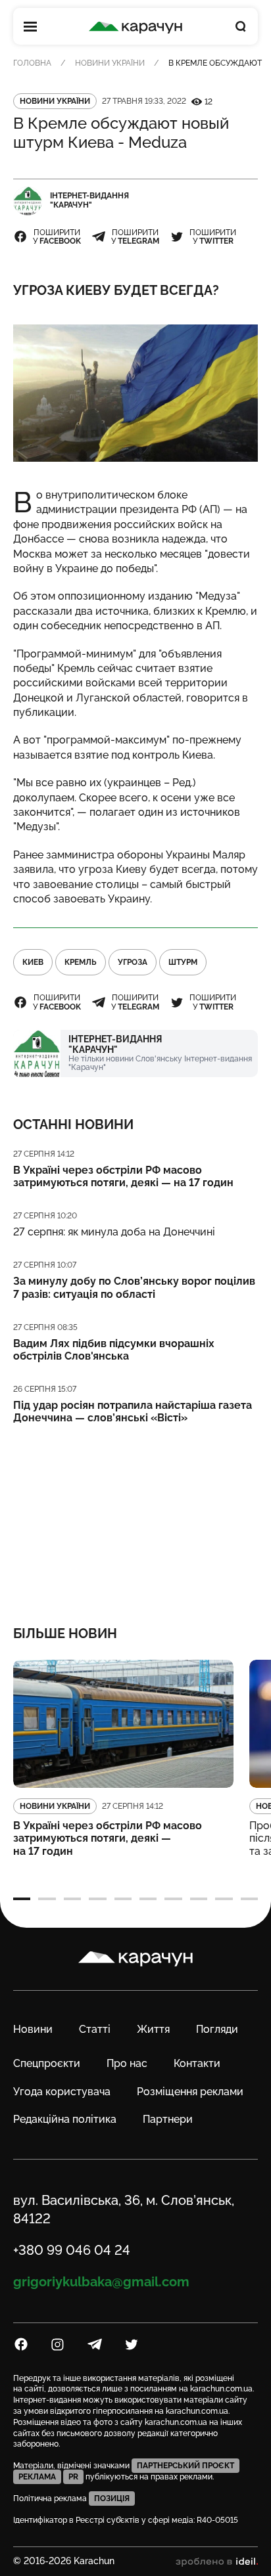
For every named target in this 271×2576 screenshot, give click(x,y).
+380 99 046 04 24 (72, 2250)
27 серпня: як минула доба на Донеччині (114, 1232)
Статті (95, 2029)
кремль (81, 962)
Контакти (197, 2063)
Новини (33, 2029)
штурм (183, 962)
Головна (32, 63)
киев (33, 962)
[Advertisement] (135, 1516)
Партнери (168, 2119)
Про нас (127, 2063)
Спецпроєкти (47, 2063)
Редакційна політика (65, 2119)
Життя (153, 2029)
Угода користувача (62, 2092)
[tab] (22, 1899)
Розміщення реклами (190, 2092)
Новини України (110, 63)
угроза (133, 962)
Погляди (217, 2029)
